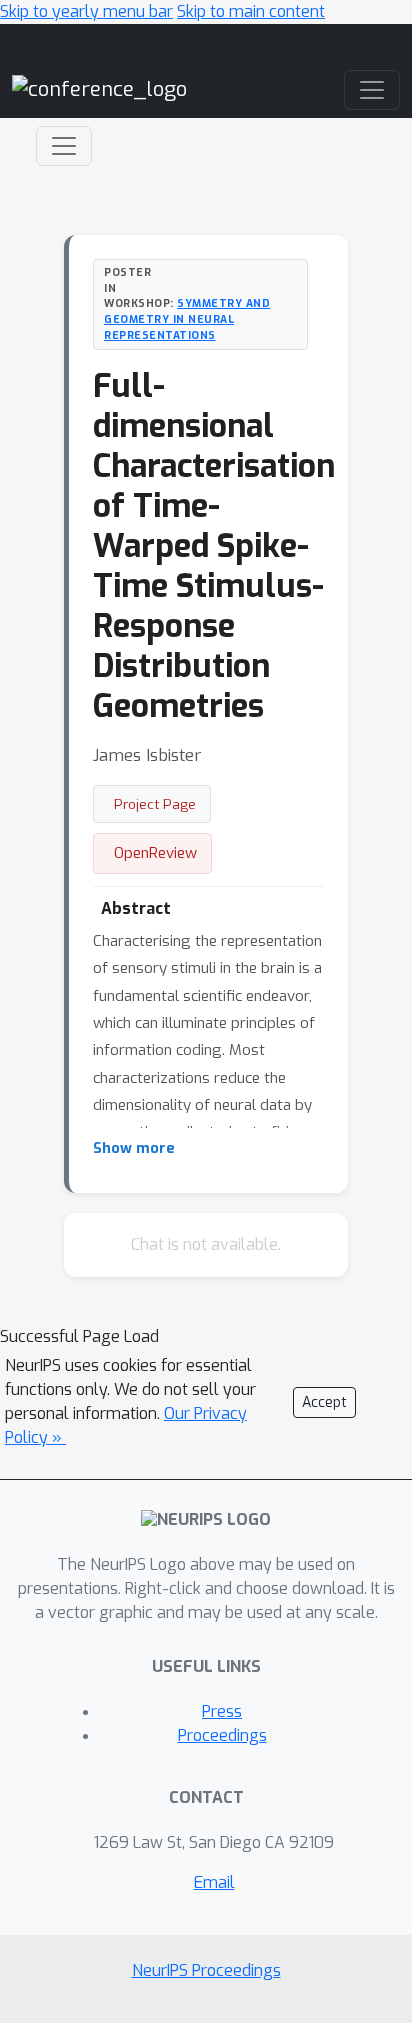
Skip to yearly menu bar (86, 11)
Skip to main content (251, 11)
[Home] (99, 89)
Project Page (155, 804)
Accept (324, 1402)
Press (222, 1711)
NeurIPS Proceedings (206, 1970)
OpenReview (155, 853)
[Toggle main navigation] (372, 90)
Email (214, 1882)
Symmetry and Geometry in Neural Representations (187, 319)
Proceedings (222, 1735)
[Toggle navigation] (64, 146)
